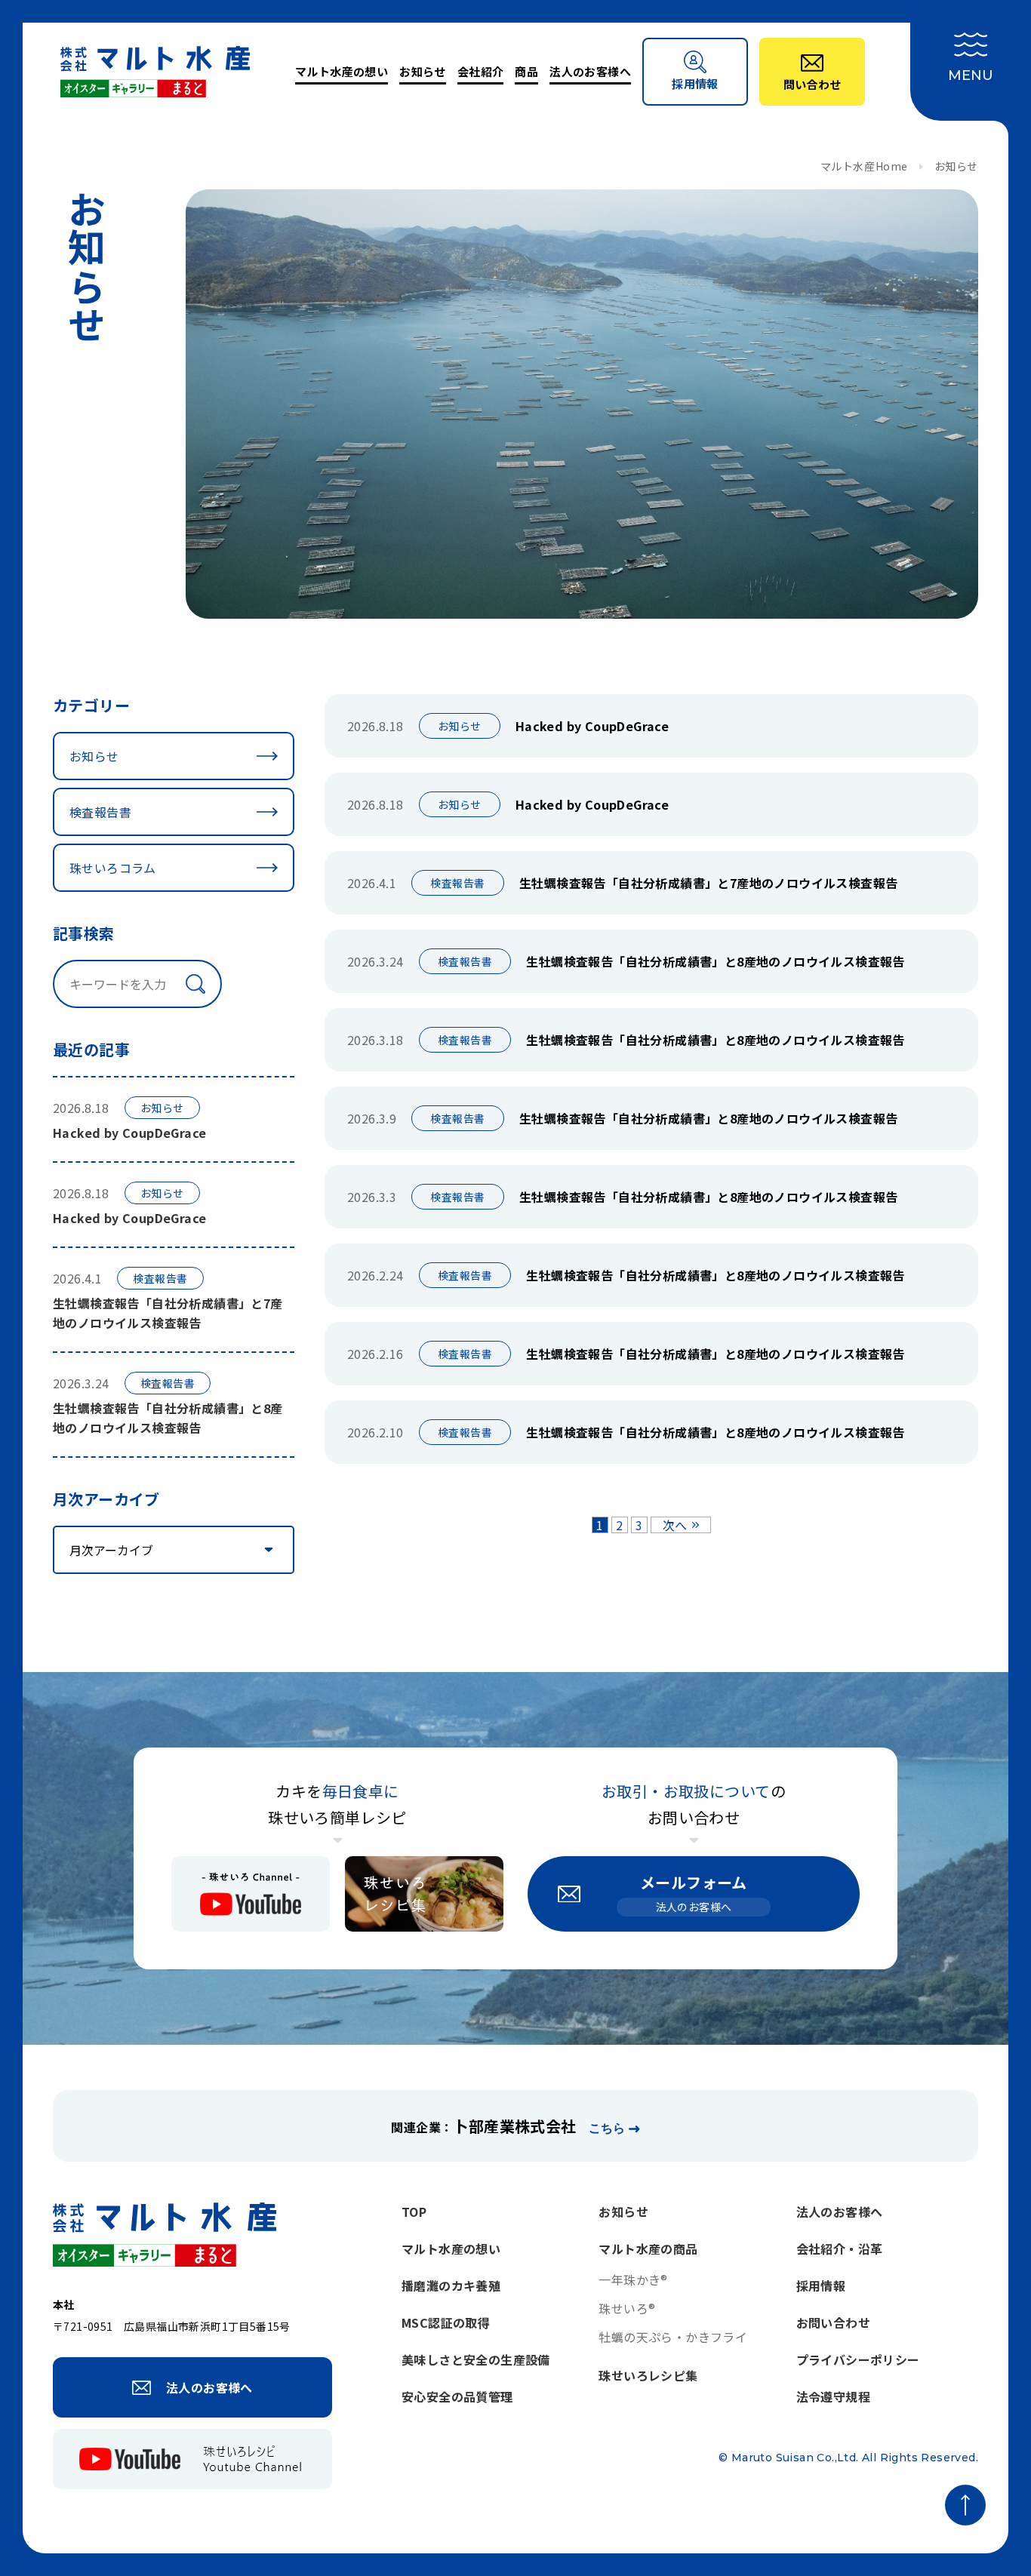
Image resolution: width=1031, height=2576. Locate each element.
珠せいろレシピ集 (648, 2375)
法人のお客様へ (590, 71)
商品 (526, 71)
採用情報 (821, 2286)
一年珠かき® (633, 2279)
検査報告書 (100, 812)
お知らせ (423, 71)
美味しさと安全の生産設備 (476, 2359)
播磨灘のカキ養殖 (451, 2286)
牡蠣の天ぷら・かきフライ (673, 2337)
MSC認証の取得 (446, 2322)
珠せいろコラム (113, 868)
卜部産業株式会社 (514, 2126)
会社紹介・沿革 (840, 2249)
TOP (414, 2212)
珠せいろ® (627, 2308)
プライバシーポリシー (858, 2359)
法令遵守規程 (833, 2396)
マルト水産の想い (342, 71)
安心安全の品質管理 (457, 2396)
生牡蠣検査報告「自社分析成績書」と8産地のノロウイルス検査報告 (715, 961)
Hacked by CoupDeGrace (129, 1133)
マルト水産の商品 (648, 2249)
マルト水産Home (864, 166)
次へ (675, 1525)
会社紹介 (481, 71)
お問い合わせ (833, 2322)
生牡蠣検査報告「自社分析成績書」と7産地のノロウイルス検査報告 (708, 883)
